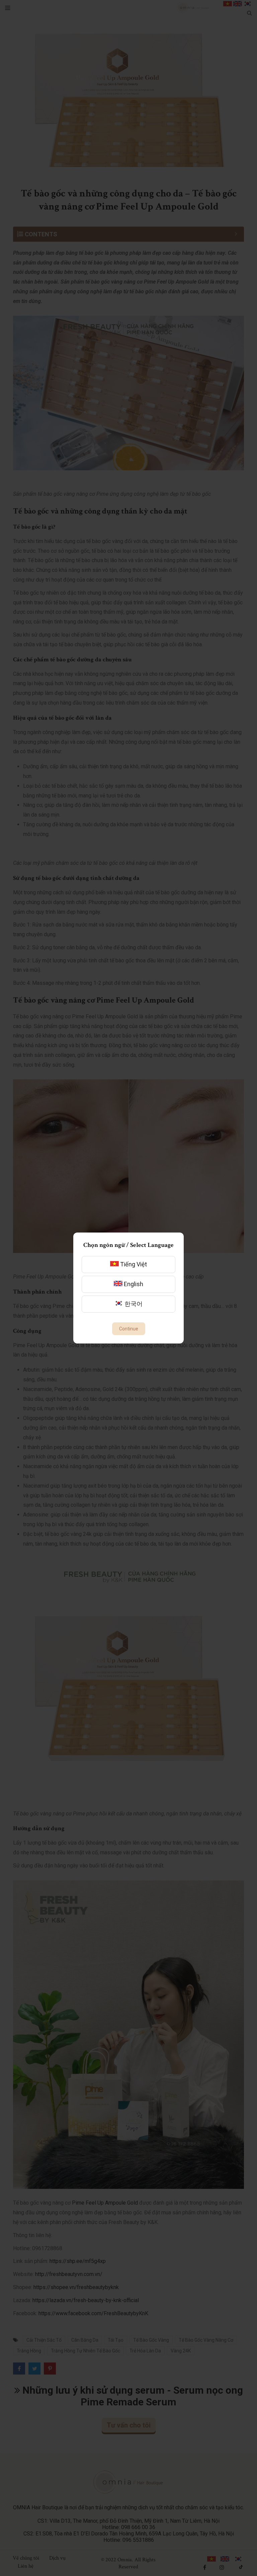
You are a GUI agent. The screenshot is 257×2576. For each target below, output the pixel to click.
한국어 (133, 1304)
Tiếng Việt (133, 1264)
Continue (129, 1329)
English (133, 1284)
